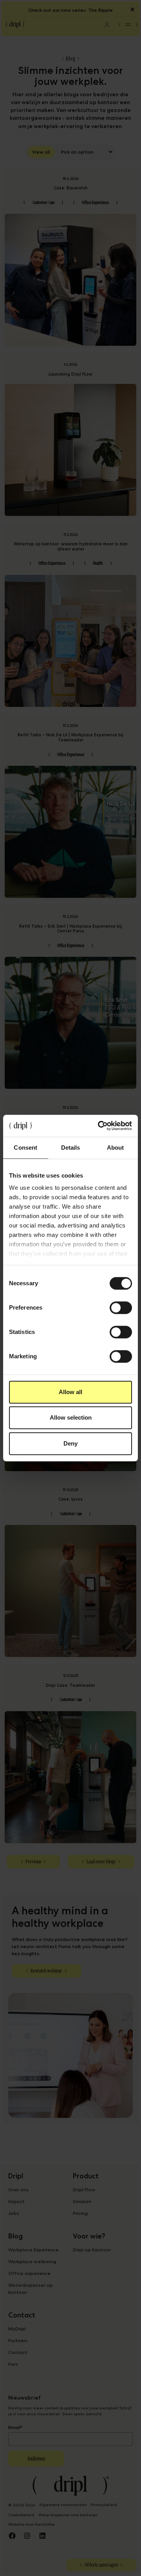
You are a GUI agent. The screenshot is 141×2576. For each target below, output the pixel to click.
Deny (70, 1443)
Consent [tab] (25, 1148)
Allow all (70, 1392)
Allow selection (71, 1417)
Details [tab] (71, 1148)
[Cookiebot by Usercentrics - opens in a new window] (99, 1126)
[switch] (121, 1308)
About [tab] (116, 1148)
